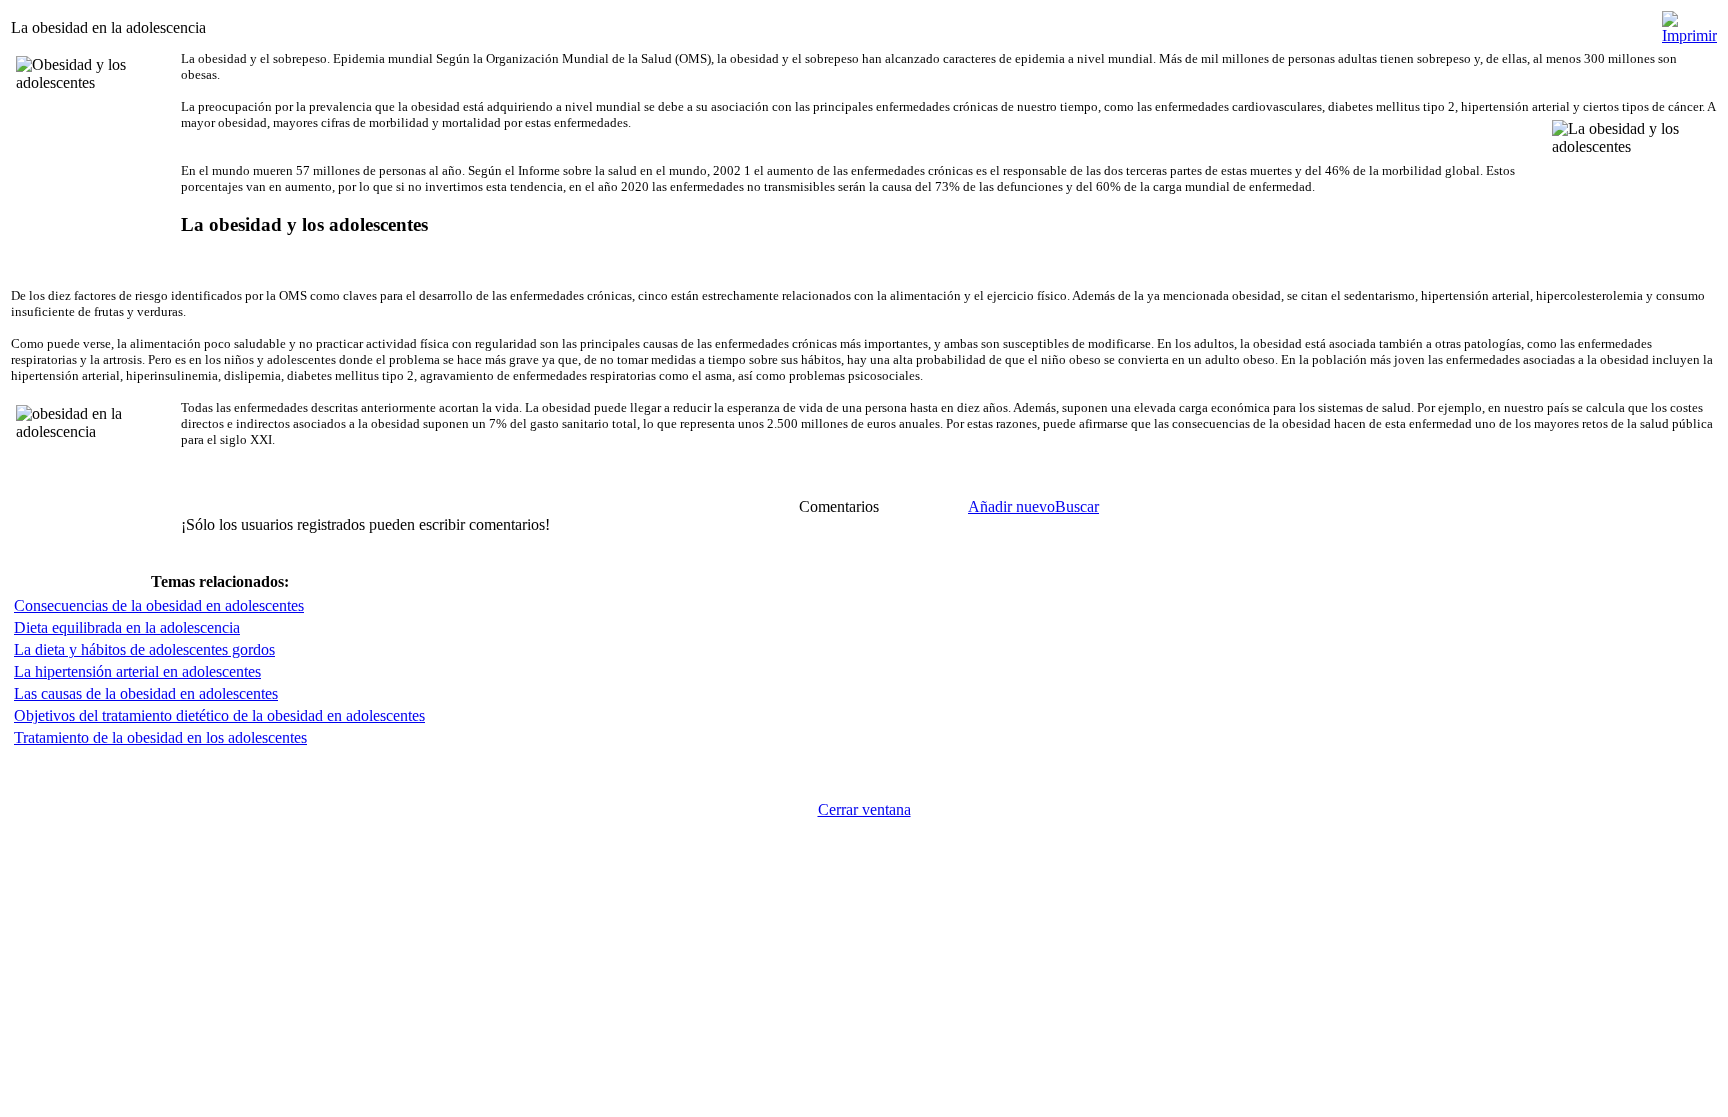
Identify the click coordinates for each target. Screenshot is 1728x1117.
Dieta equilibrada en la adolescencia (127, 627)
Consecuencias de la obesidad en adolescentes (159, 605)
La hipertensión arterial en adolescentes (137, 671)
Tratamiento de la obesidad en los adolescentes (160, 737)
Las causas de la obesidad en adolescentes (146, 693)
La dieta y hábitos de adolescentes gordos (144, 649)
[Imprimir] (1689, 22)
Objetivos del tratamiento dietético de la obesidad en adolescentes (219, 715)
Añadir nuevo (1011, 506)
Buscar (1077, 506)
